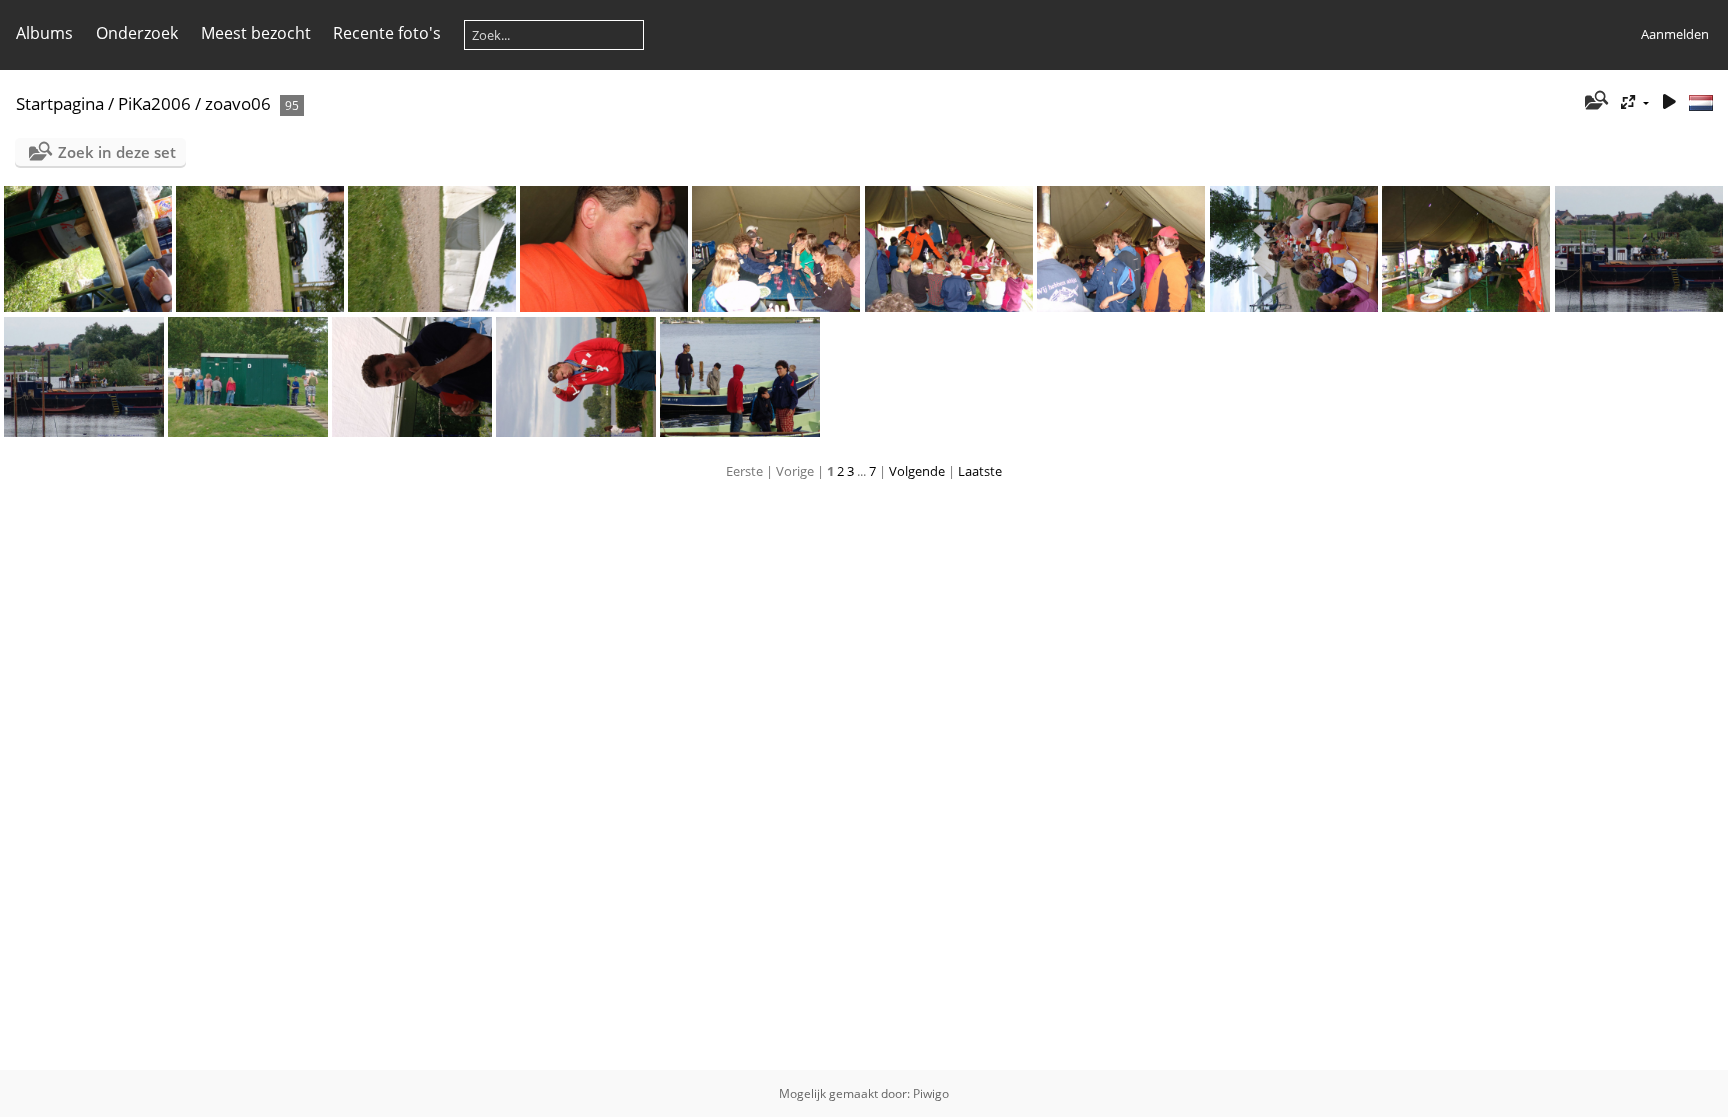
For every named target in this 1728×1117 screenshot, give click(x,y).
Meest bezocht (256, 33)
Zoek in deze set (117, 152)
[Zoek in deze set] (1595, 102)
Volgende (917, 471)
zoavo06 (238, 103)
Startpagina (60, 103)
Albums (44, 33)
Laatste (980, 471)
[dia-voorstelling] (1669, 102)
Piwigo (931, 1093)
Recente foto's (387, 33)
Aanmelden (1675, 34)
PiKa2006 (154, 103)
